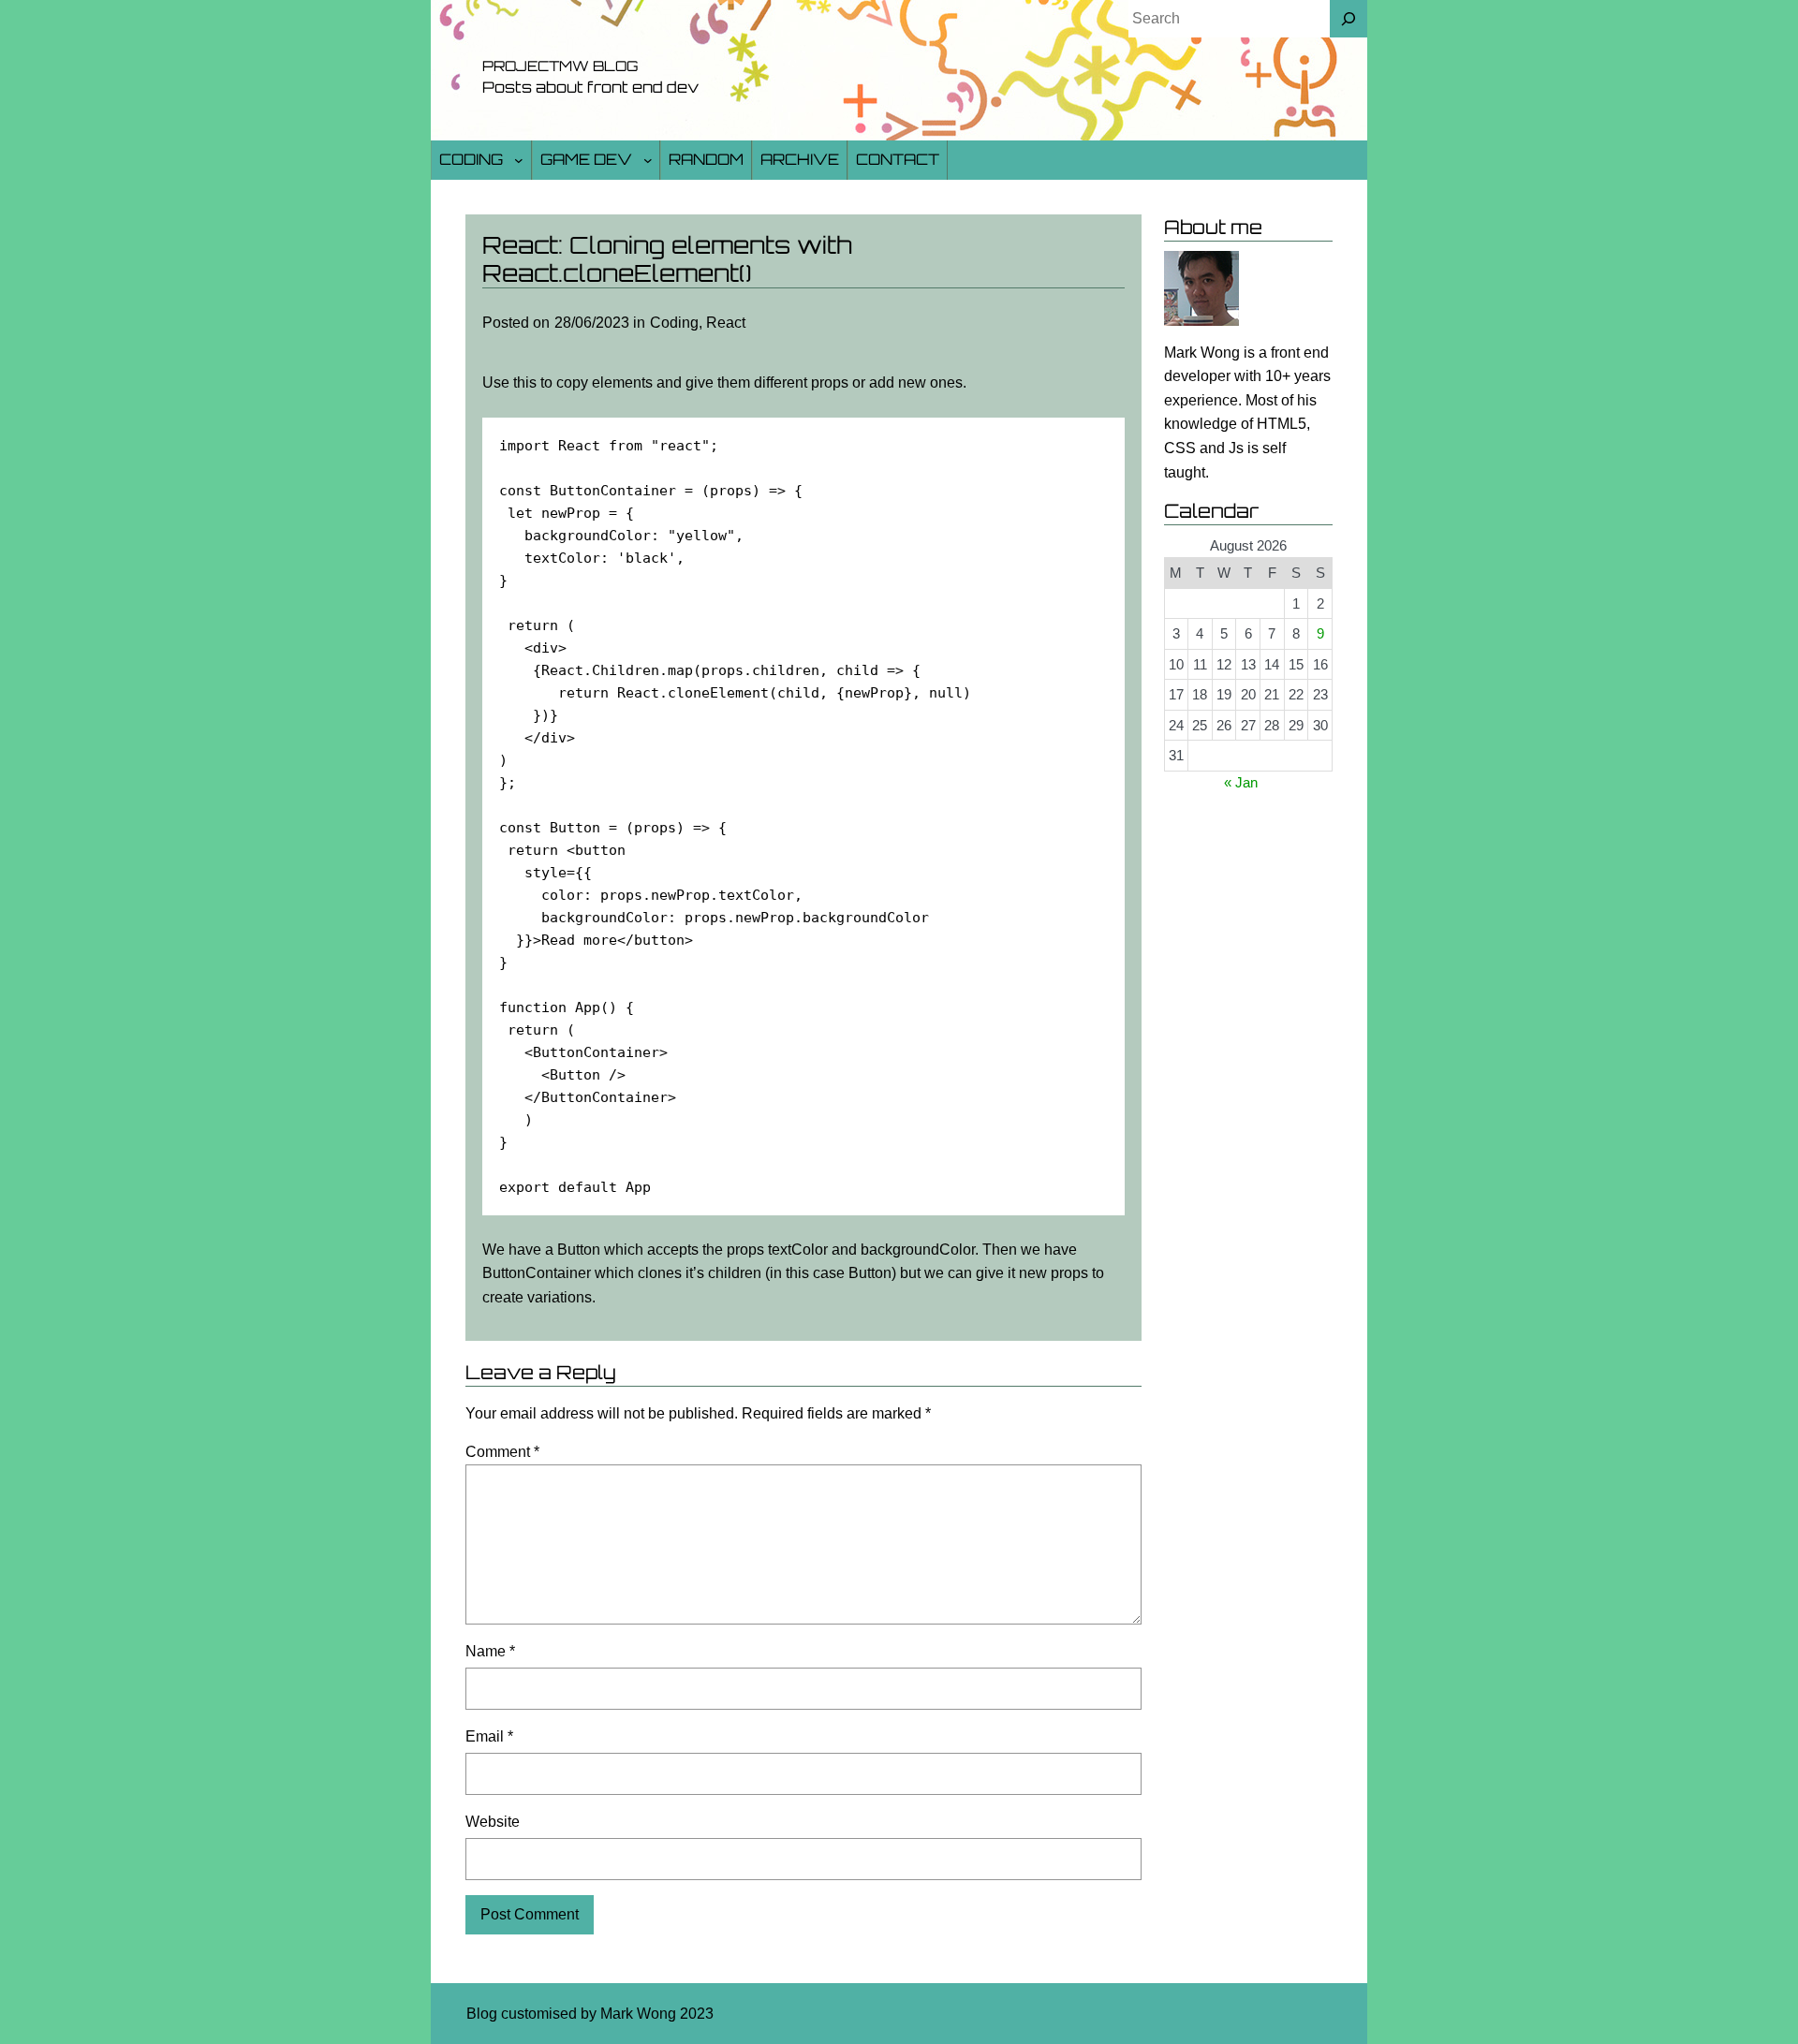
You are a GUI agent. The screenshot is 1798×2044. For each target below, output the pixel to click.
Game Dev (586, 159)
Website (493, 1822)
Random (706, 159)
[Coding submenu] (519, 160)
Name (490, 1651)
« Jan (1241, 782)
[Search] (1348, 19)
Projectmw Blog (560, 66)
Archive (800, 159)
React (726, 323)
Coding (471, 159)
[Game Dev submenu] (648, 160)
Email (489, 1736)
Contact (898, 159)
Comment (502, 1452)
